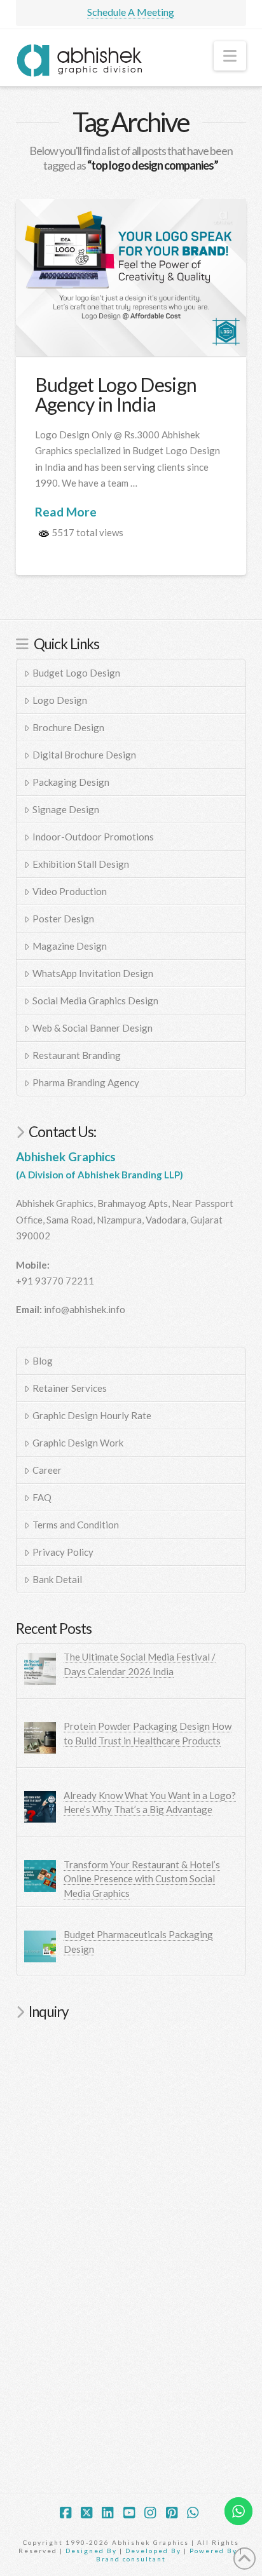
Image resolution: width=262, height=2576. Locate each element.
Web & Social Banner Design (93, 1028)
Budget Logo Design (76, 673)
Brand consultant (131, 2559)
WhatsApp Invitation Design (93, 973)
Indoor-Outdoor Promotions (93, 837)
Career (47, 1470)
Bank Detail (57, 1579)
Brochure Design (68, 727)
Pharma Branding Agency (86, 1082)
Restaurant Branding (77, 1055)
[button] (230, 56)
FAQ (42, 1497)
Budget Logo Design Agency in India (116, 394)
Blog (43, 1361)
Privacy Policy (63, 1552)
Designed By (93, 2551)
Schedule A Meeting (131, 12)
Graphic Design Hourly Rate (92, 1415)
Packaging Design (71, 782)
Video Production (70, 891)
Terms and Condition (76, 1525)
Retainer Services (70, 1388)
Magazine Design (70, 946)
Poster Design (63, 919)
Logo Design (60, 700)
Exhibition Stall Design (81, 864)
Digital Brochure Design (84, 755)
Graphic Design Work (78, 1443)
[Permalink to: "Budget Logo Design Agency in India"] (131, 278)
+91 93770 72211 (55, 1281)
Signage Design (66, 809)
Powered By (213, 2551)
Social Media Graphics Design (95, 1001)
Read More (66, 512)
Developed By (155, 2551)
